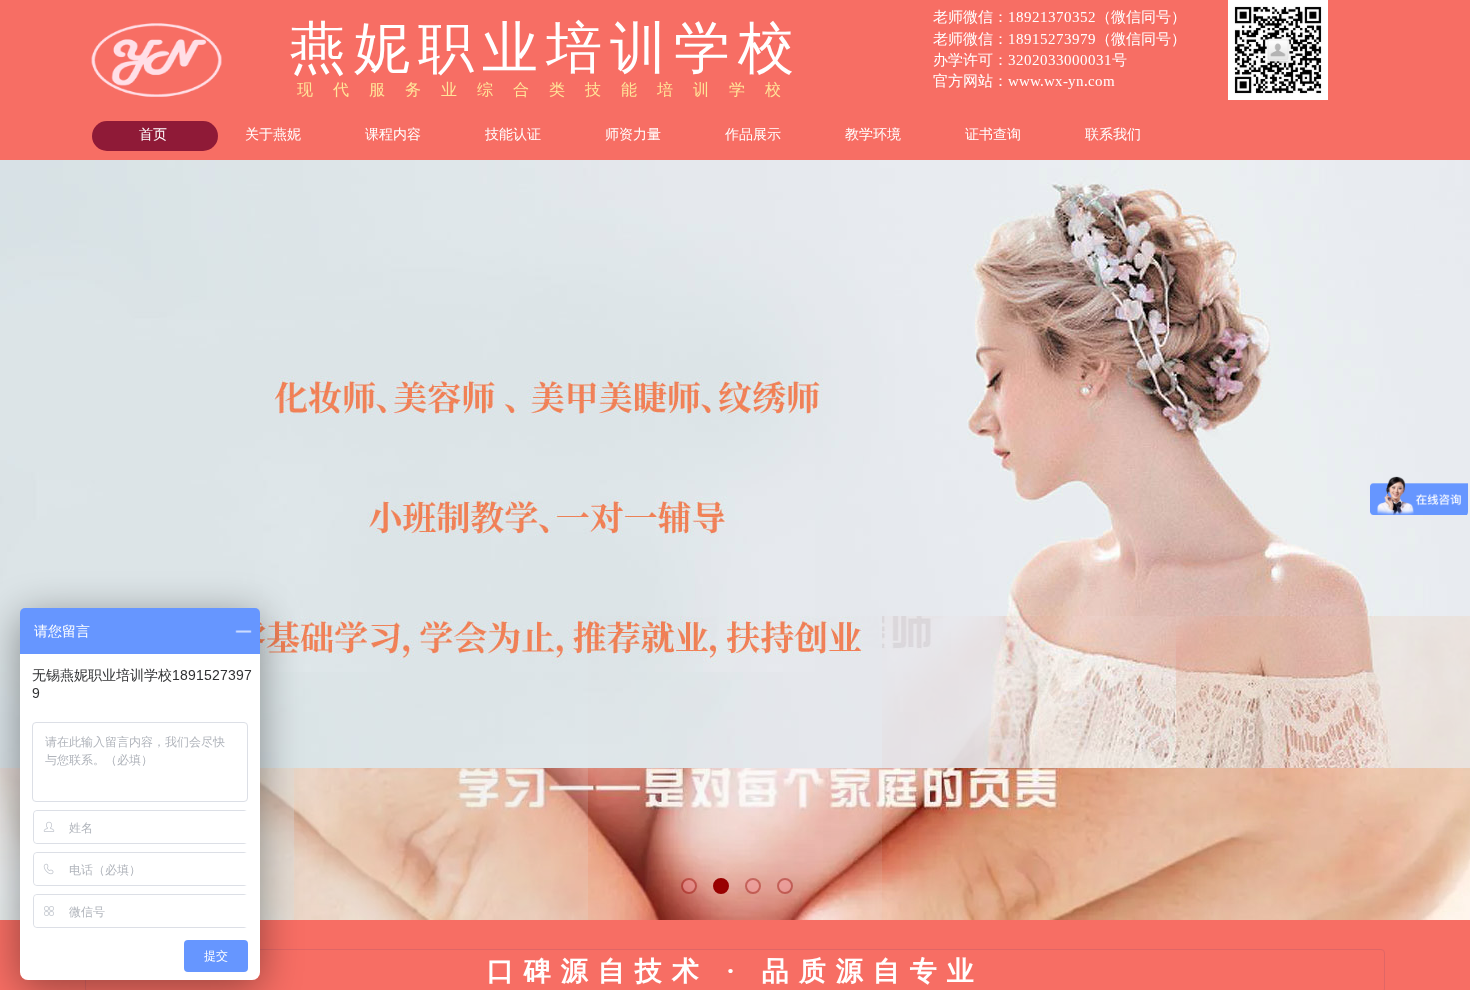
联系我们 (1113, 134)
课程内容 (393, 134)
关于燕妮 (273, 134)
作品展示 (753, 134)
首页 (153, 134)
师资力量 (633, 134)
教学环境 (873, 134)
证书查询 (993, 134)
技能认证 (513, 134)
